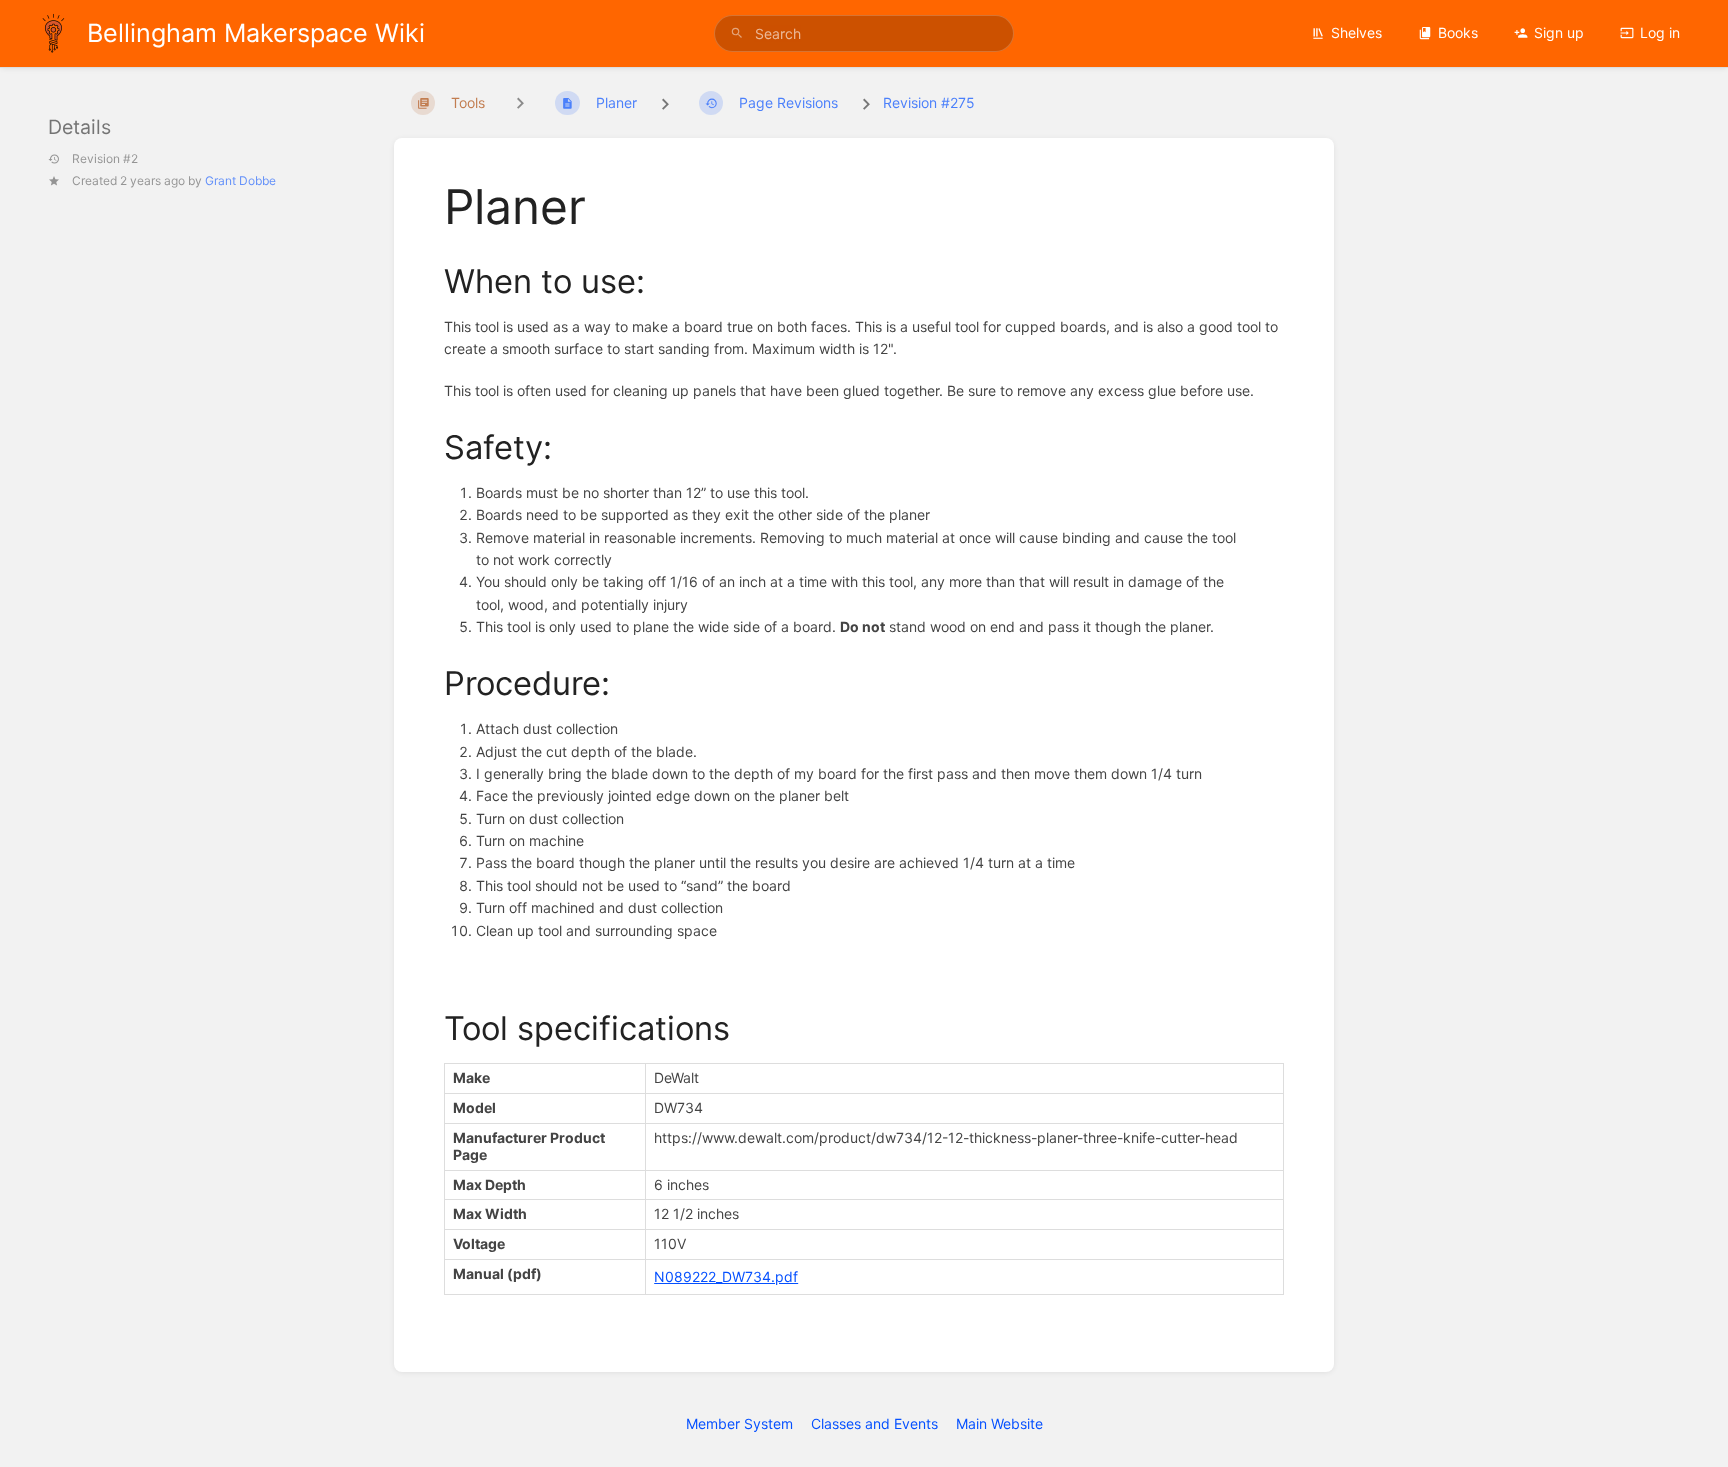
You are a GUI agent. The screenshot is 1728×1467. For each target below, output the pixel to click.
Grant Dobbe (240, 179)
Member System (739, 1423)
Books (1458, 32)
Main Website (999, 1423)
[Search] (737, 33)
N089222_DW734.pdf (726, 1276)
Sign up (1559, 32)
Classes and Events (874, 1423)
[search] (864, 33)
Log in (1660, 32)
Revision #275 (929, 102)
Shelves (1356, 32)
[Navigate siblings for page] (520, 102)
